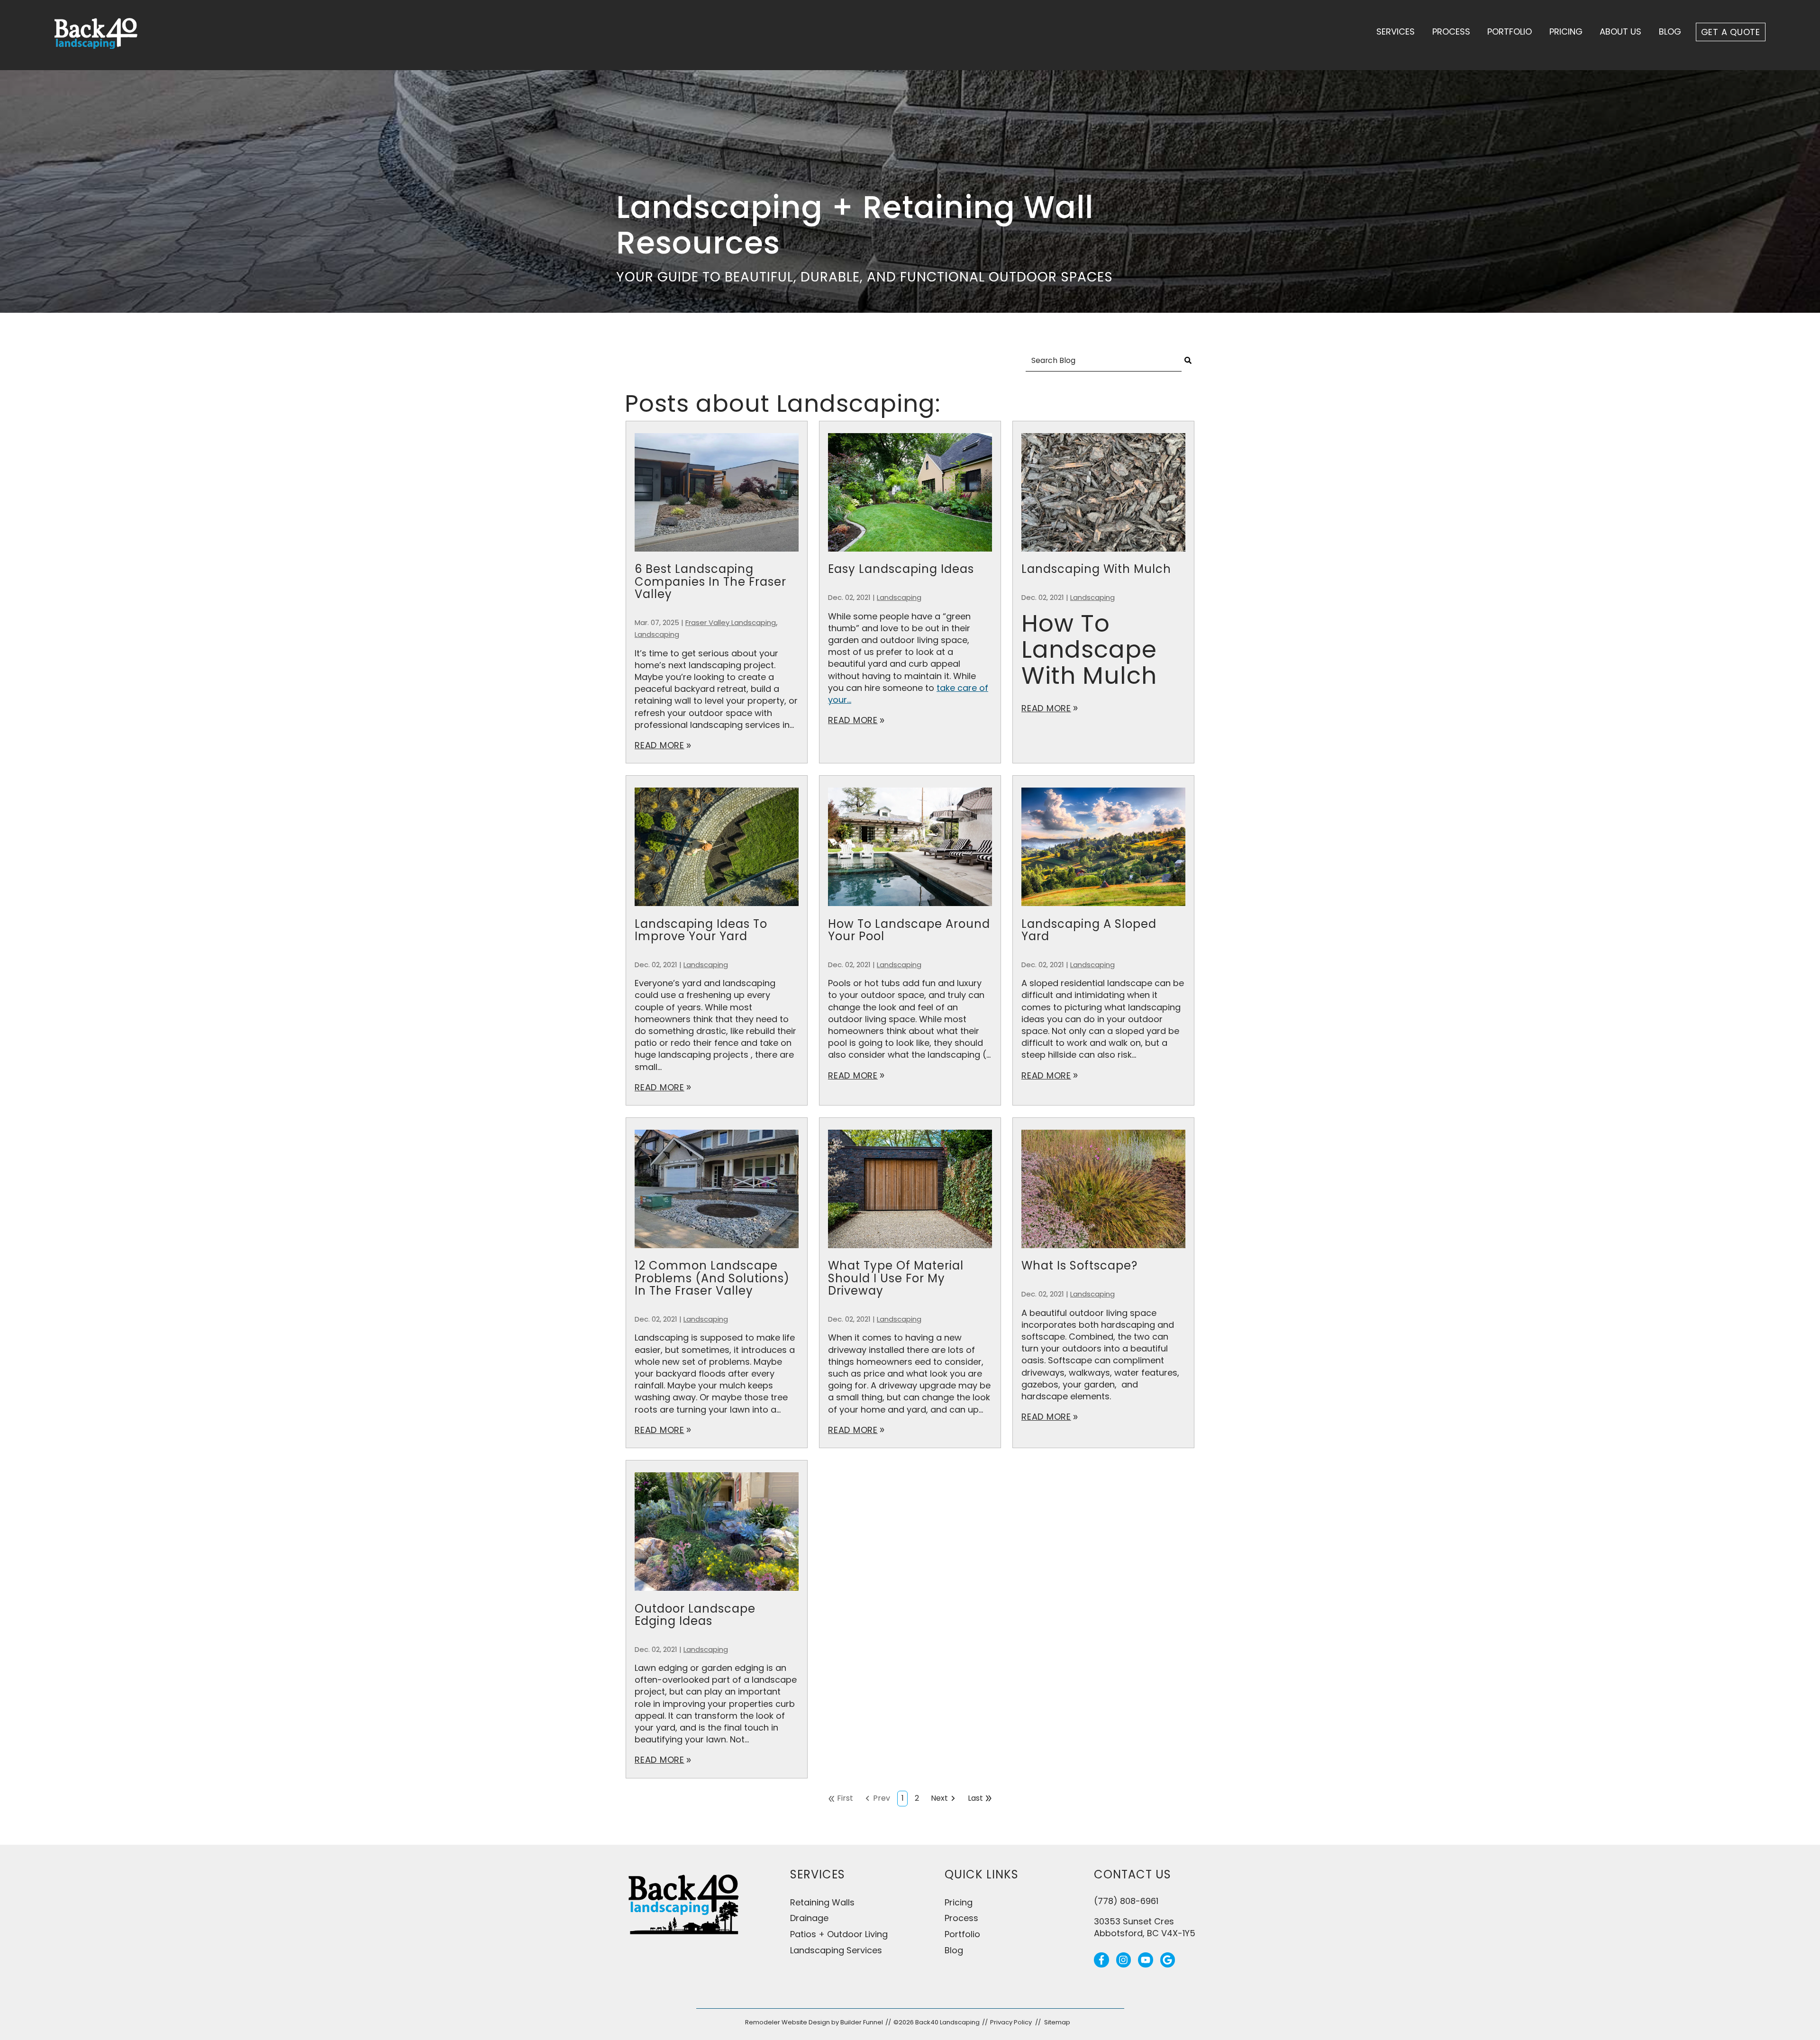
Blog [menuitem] (954, 1950)
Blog (1670, 32)
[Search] (1188, 361)
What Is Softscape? (1079, 1265)
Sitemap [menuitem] (1057, 2022)
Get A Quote (1731, 32)
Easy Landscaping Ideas (901, 569)
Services (1396, 32)
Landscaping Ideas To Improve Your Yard (701, 930)
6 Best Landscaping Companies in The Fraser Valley (710, 581)
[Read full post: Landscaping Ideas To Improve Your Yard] (717, 911)
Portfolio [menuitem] (962, 1934)
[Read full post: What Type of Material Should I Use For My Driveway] (910, 1254)
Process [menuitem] (961, 1918)
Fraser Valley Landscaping (731, 622)
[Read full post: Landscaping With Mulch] (1103, 557)
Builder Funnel (862, 2022)
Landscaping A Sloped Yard (1089, 930)
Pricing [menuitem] (959, 1902)
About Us (1620, 32)
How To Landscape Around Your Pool (909, 930)
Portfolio (1510, 32)
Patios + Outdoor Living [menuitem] (839, 1934)
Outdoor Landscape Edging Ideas (695, 1615)
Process (1451, 32)
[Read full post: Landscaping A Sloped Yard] (1103, 911)
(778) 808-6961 (1126, 1901)
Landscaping (657, 634)
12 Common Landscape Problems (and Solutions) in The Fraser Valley (712, 1278)
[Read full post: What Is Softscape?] (1103, 1254)
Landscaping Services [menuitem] (836, 1950)
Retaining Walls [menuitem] (822, 1902)
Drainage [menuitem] (809, 1918)
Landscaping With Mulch (1096, 569)
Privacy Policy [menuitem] (1011, 2022)
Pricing (1566, 32)
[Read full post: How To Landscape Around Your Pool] (910, 911)
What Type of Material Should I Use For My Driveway (896, 1278)
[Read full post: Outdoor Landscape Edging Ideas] (717, 1596)
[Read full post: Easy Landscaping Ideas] (910, 557)
